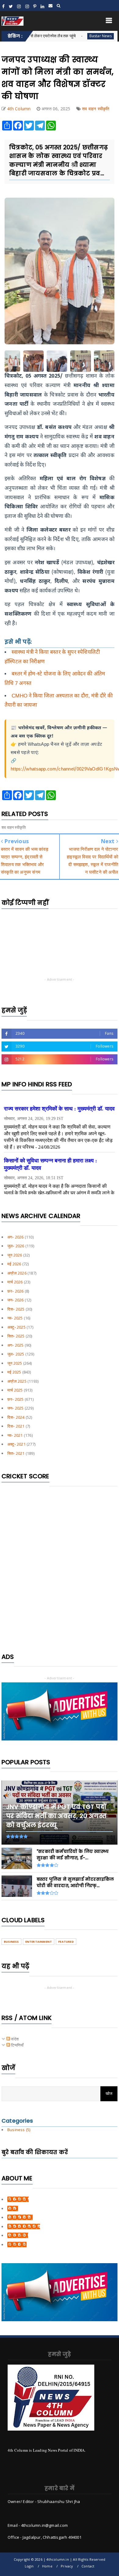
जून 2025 (15, 1363)
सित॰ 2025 (16, 1336)
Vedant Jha (18, 2235)
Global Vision (20, 2217)
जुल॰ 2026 (16, 1246)
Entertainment (39, 1942)
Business (11, 1942)
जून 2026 (15, 1255)
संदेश (14, 2039)
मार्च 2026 (15, 1282)
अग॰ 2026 (16, 1237)
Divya (13, 2208)
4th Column (18, 2199)
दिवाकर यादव (17, 2245)
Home (47, 2566)
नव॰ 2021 (15, 1435)
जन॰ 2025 (16, 1408)
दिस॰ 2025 (16, 1309)
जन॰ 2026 (16, 1300)
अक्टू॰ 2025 (16, 1327)
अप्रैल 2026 (17, 1273)
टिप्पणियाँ (17, 2045)
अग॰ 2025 (16, 1345)
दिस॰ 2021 (16, 1426)
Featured (66, 1942)
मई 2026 (14, 1264)
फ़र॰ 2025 (16, 1399)
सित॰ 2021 (16, 1453)
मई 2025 (14, 1372)
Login (29, 2566)
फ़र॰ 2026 (16, 1291)
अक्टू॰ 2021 (16, 1444)
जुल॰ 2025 (16, 1354)
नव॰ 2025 (15, 1318)
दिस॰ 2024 (16, 1417)
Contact (88, 2566)
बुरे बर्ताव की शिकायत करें (35, 2152)
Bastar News (71, 36)
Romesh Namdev (24, 2227)
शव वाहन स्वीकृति (96, 109)
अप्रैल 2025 (17, 1381)
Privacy (67, 2566)
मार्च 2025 (15, 1390)
